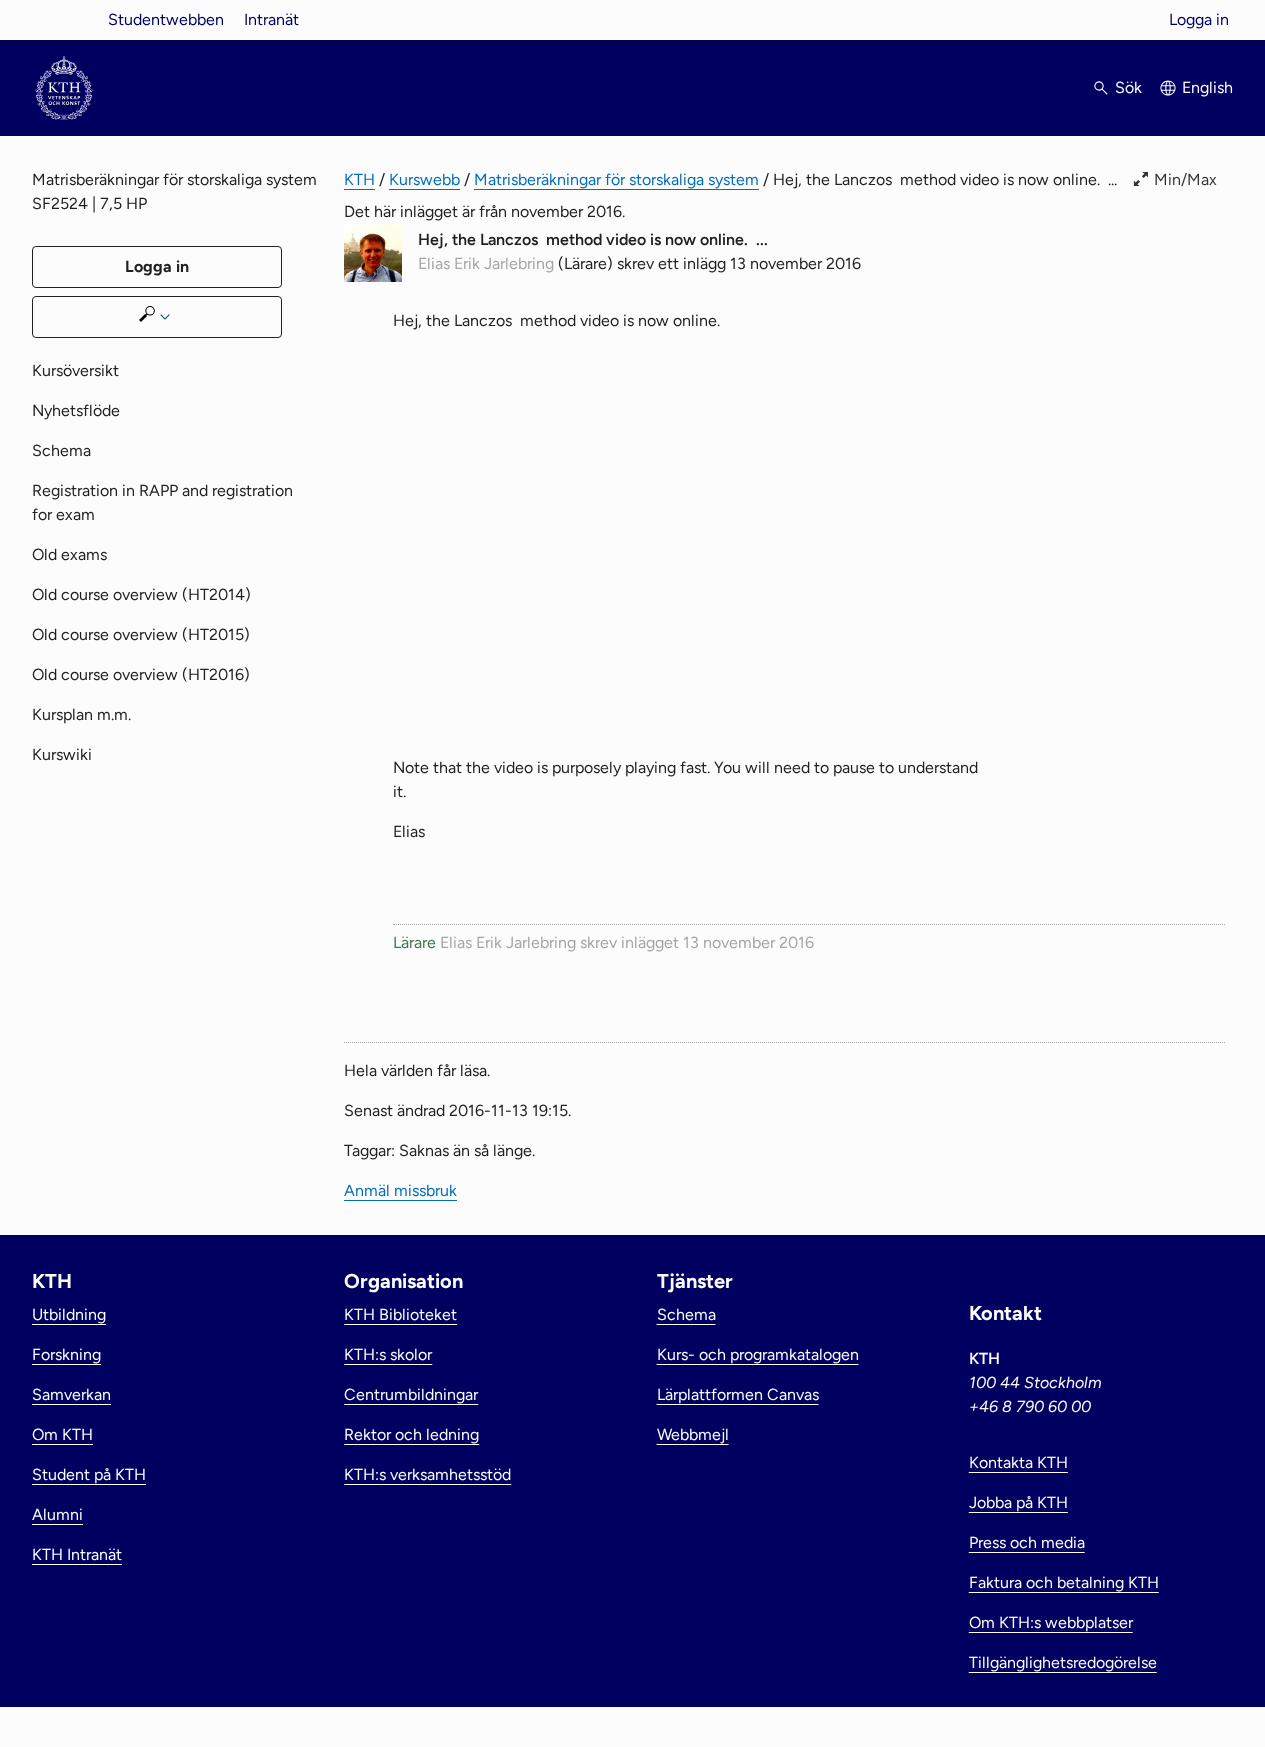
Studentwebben (166, 19)
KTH (359, 179)
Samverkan (71, 1394)
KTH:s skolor (388, 1354)
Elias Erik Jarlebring (486, 263)
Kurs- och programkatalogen (758, 1354)
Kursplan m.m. (81, 714)
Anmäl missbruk (400, 1190)
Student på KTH (89, 1474)
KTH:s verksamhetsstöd (427, 1474)
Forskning (66, 1354)
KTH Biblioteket (400, 1314)
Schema (61, 450)
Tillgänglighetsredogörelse (1063, 1662)
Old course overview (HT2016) (141, 674)
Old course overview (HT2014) (141, 594)
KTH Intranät (77, 1554)
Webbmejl (693, 1434)
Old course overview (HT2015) (141, 634)
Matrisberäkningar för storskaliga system (616, 179)
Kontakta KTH (1018, 1462)
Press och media (1027, 1542)
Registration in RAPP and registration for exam (162, 502)
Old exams (69, 554)
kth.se (64, 19)
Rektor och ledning (411, 1434)
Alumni (57, 1514)
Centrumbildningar (411, 1394)
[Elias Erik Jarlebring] (373, 276)
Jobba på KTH (1018, 1502)
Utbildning (69, 1314)
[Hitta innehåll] (157, 317)
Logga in (1199, 19)
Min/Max (1185, 179)
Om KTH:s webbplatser (1051, 1622)
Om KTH (62, 1434)
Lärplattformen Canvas (738, 1394)
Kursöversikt (75, 370)
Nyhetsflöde (76, 410)
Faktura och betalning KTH (1064, 1582)
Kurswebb (424, 179)
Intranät (271, 19)
